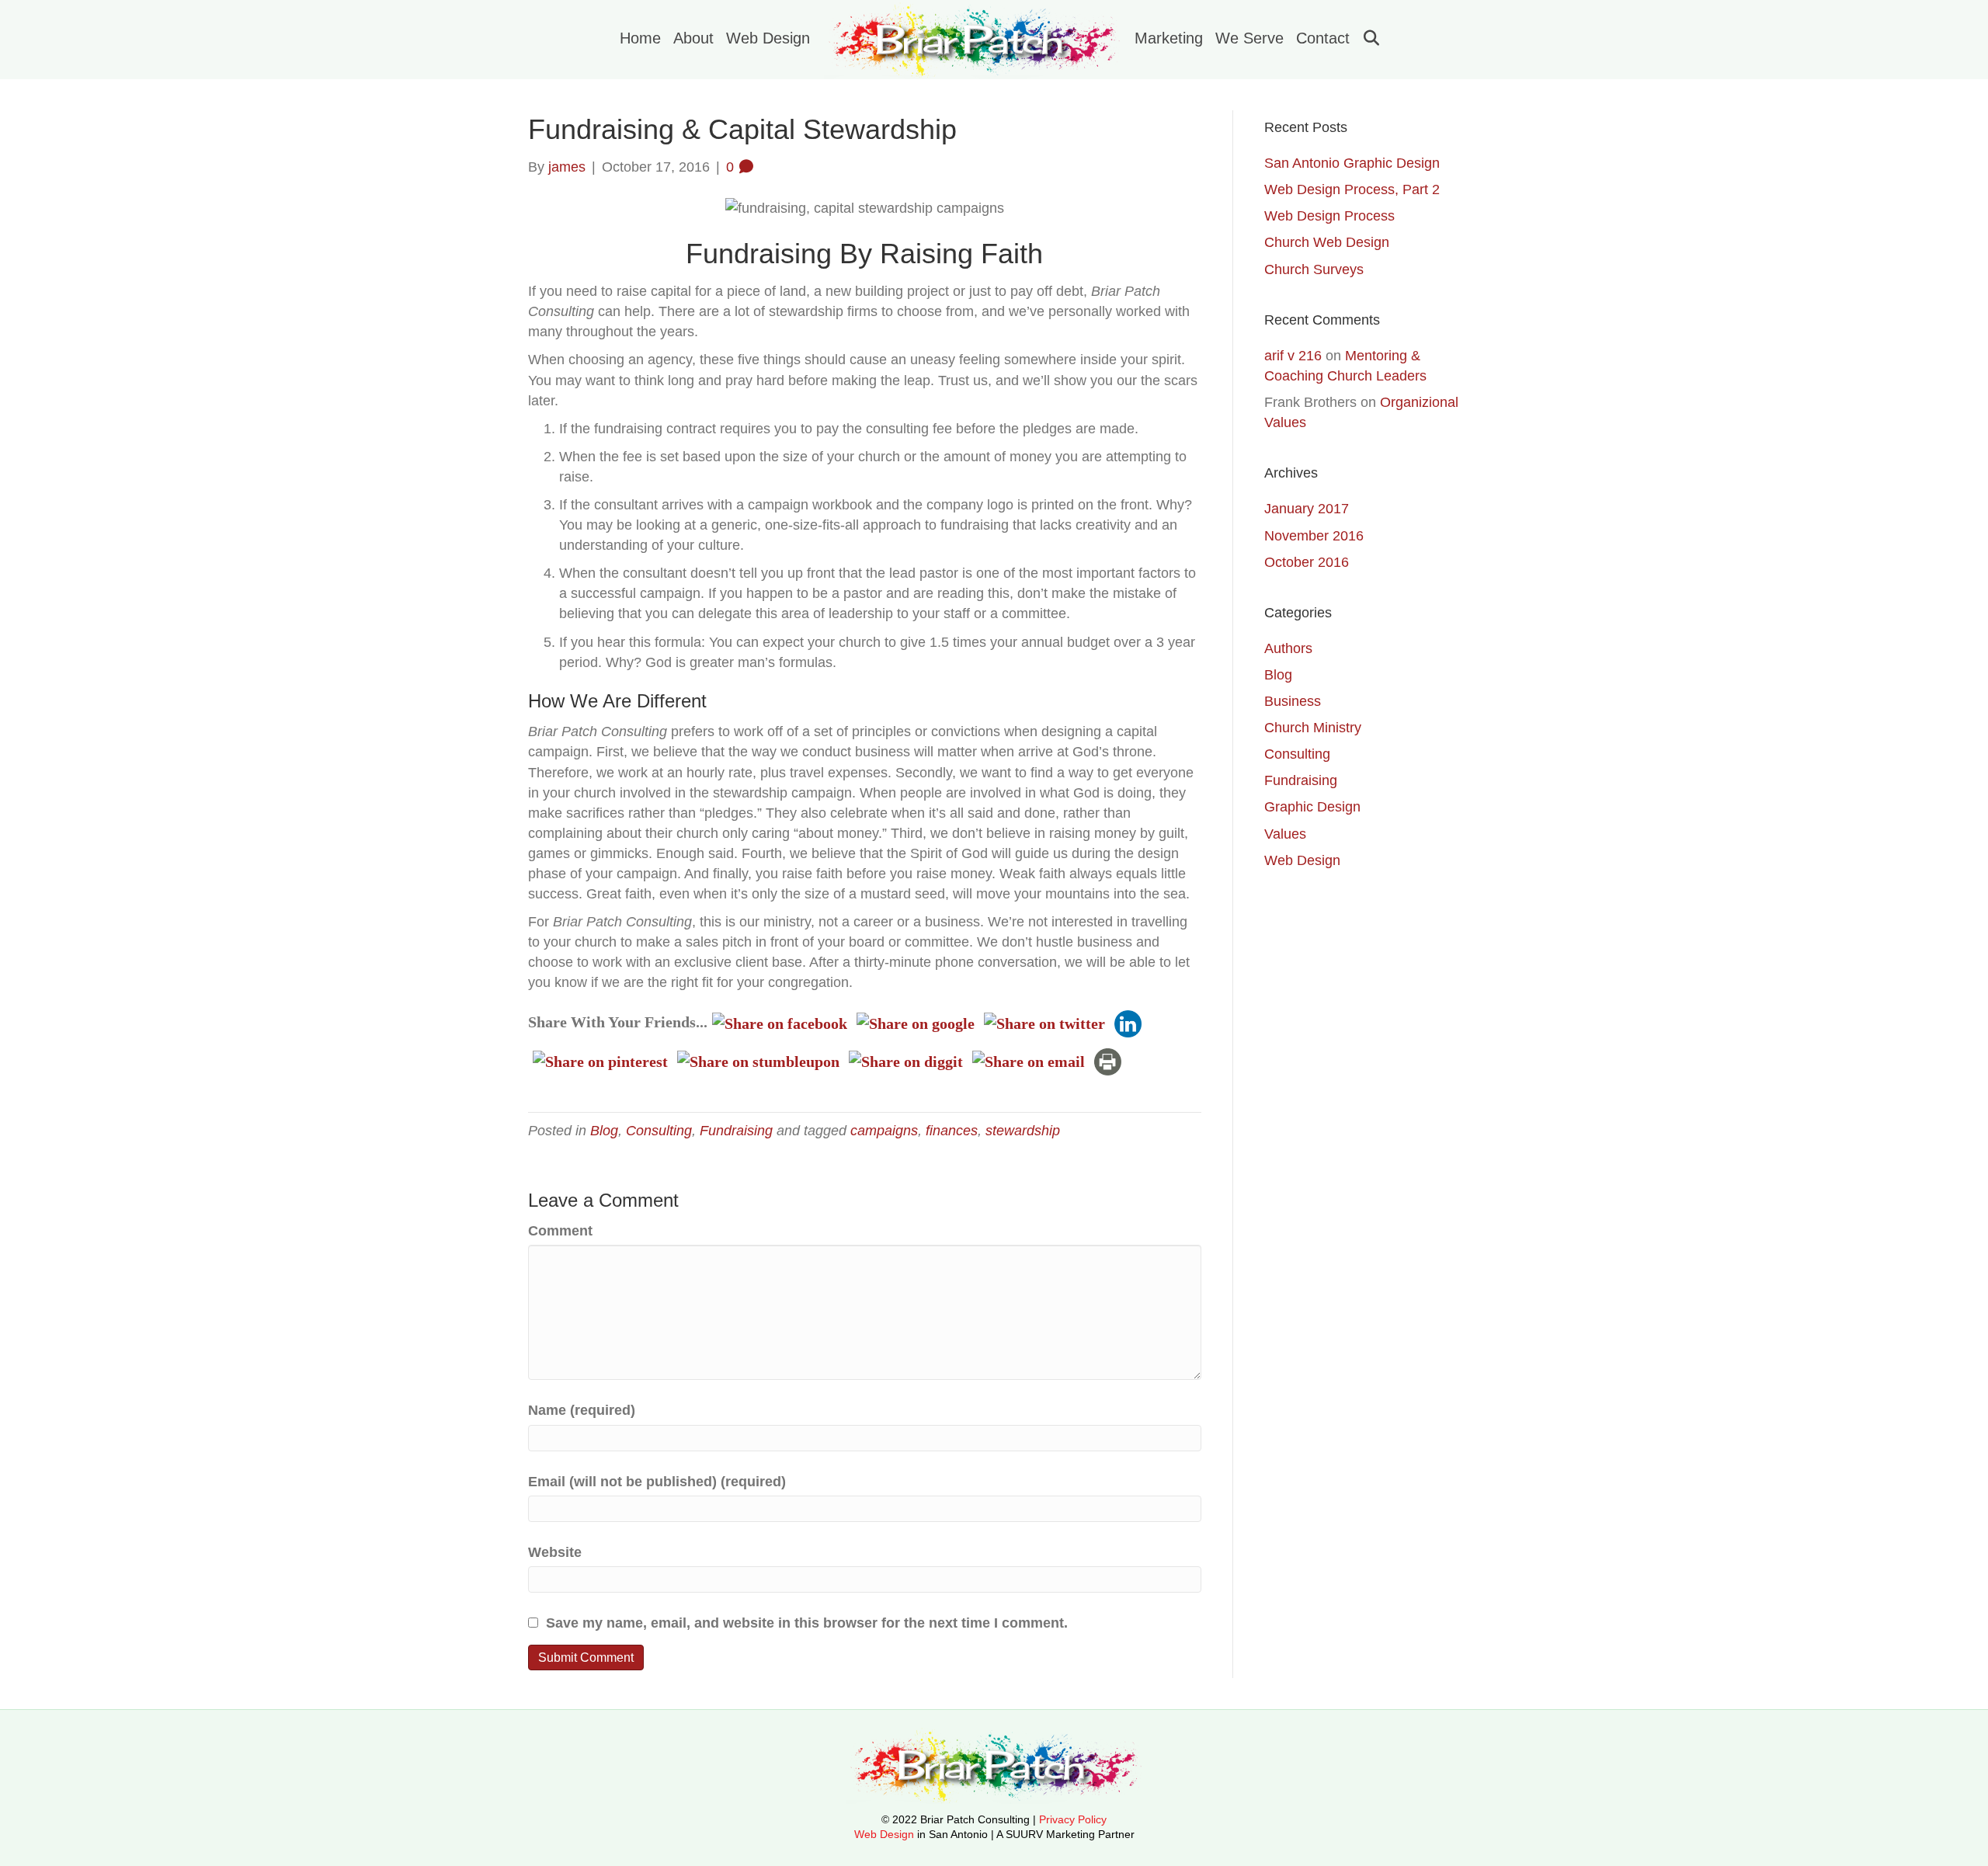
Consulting (659, 1131)
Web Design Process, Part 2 (1352, 189)
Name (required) (582, 1410)
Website (555, 1552)
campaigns (884, 1131)
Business (1293, 701)
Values (1285, 834)
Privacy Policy (1073, 1819)
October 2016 (1307, 562)
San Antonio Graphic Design (1352, 163)
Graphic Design (1312, 807)
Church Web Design (1327, 242)
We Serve (1249, 38)
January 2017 (1307, 509)
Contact (1323, 38)
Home (640, 38)
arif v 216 (1293, 356)
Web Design (768, 38)
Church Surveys (1314, 269)
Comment (560, 1231)
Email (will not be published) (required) (657, 1482)
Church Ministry (1313, 728)
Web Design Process (1329, 216)
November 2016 (1314, 536)
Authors (1288, 648)
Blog (604, 1131)
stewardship (1023, 1131)
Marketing (1169, 38)
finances (952, 1131)
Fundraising (736, 1131)
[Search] (1366, 38)
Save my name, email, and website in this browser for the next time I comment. (807, 1623)
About (693, 38)
